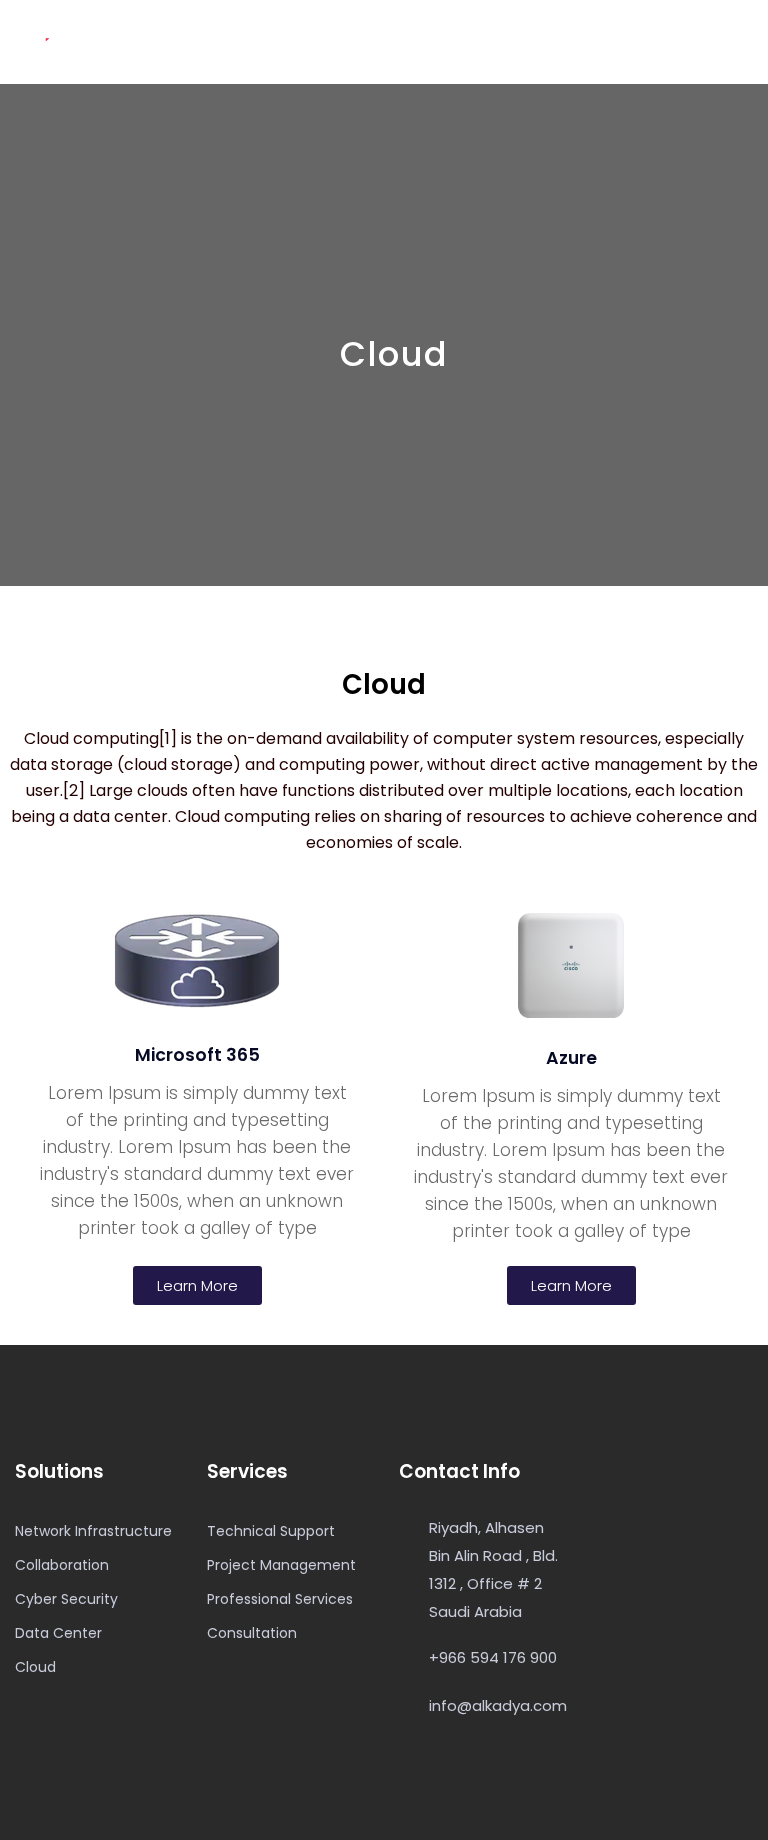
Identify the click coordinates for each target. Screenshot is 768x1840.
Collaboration (62, 1565)
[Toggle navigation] (742, 42)
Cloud (35, 1667)
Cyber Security (66, 1599)
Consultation (252, 1633)
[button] (197, 1285)
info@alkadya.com (498, 1705)
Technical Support (271, 1531)
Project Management (281, 1565)
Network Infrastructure (93, 1531)
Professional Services (280, 1599)
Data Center (58, 1633)
